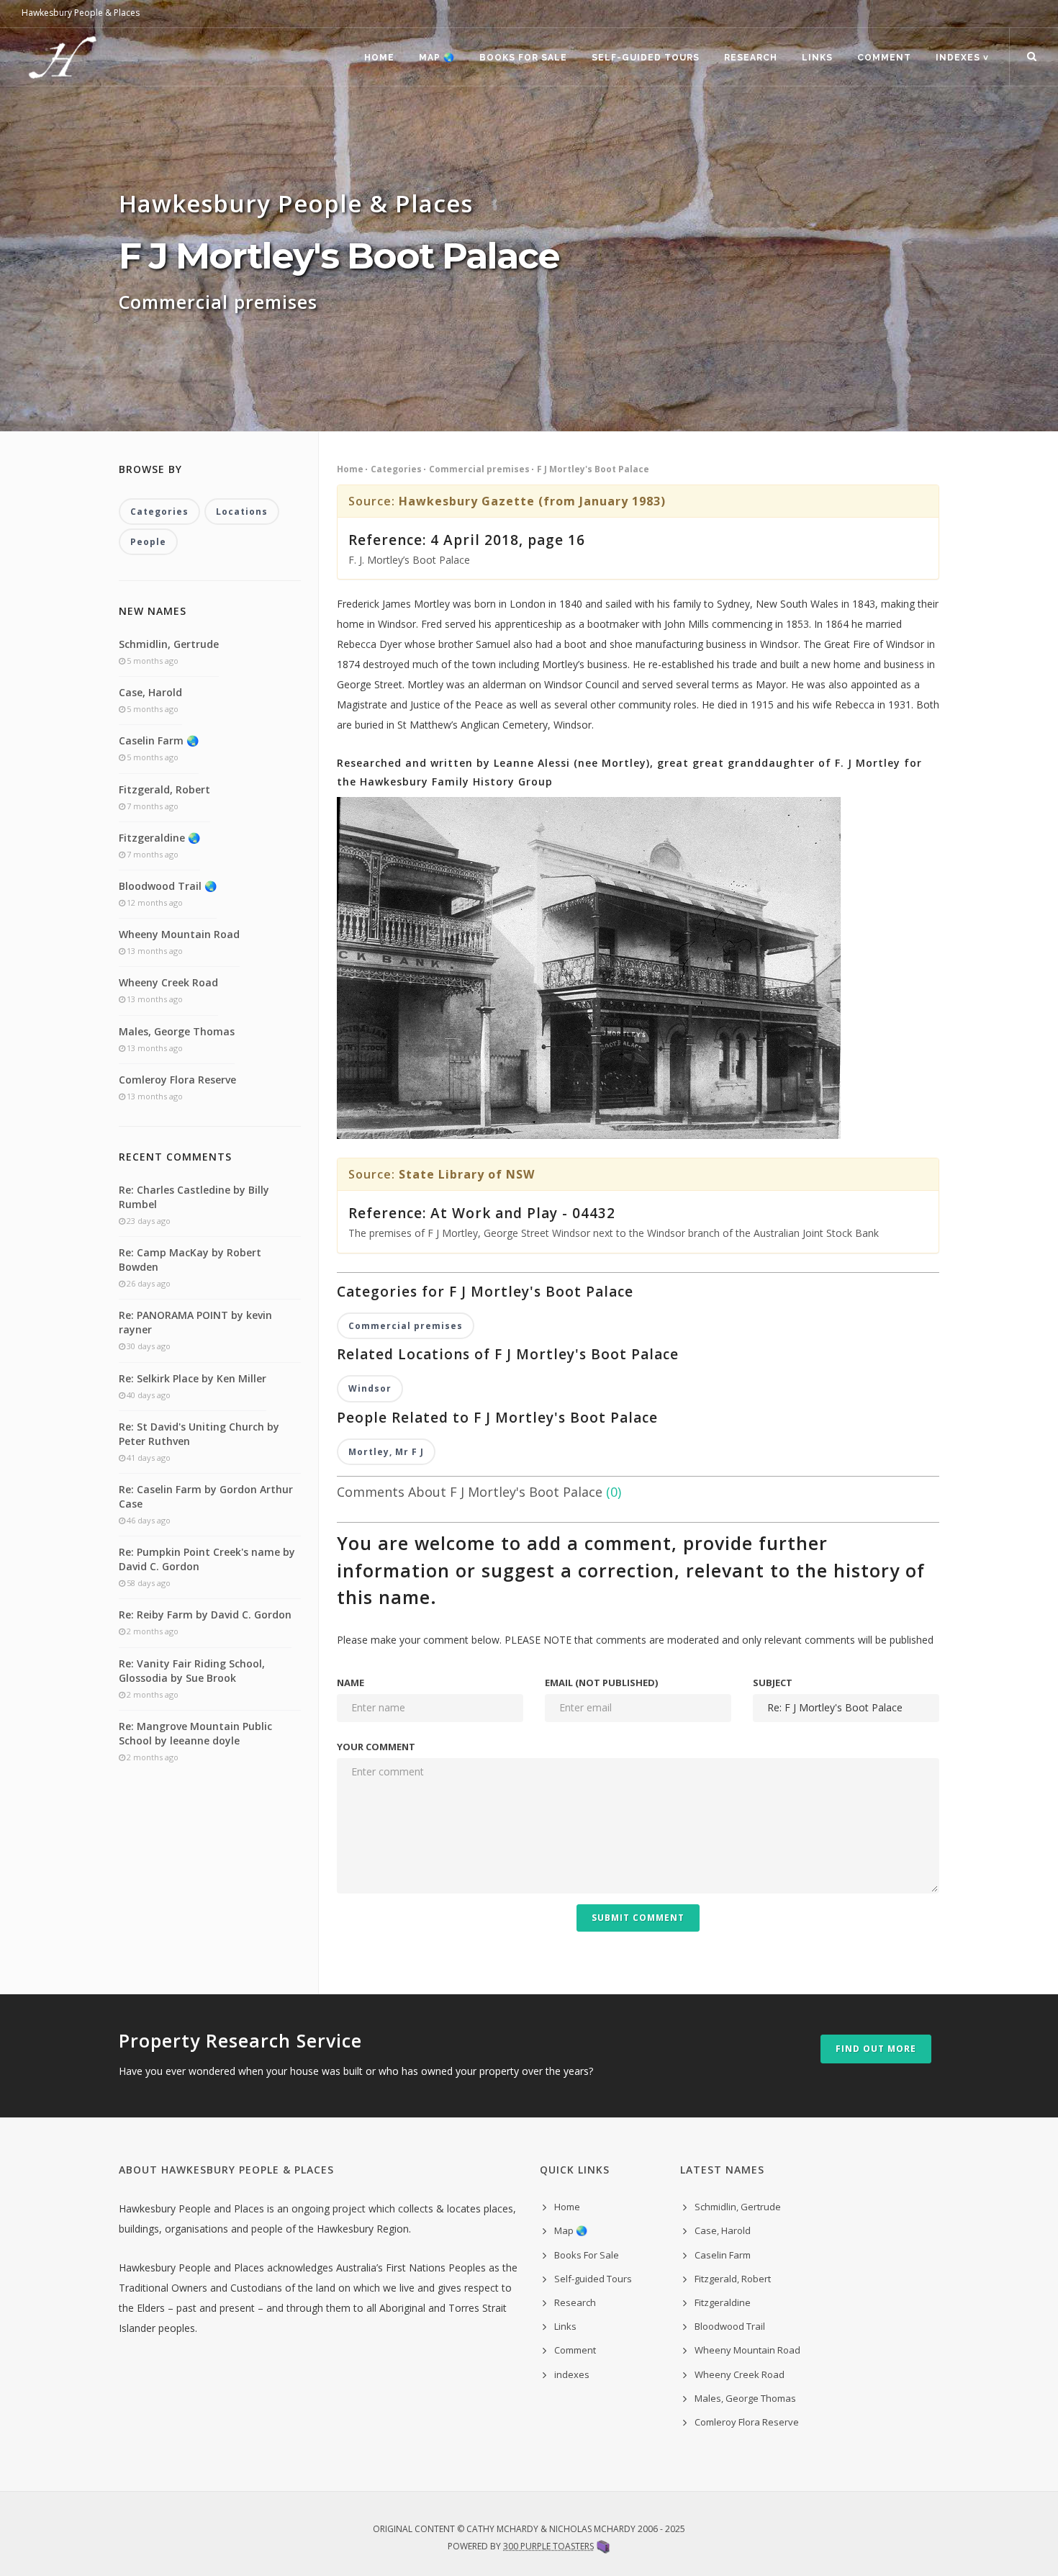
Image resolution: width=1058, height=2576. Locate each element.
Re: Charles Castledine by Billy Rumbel (194, 1197)
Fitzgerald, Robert (164, 789)
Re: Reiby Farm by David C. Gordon (205, 1614)
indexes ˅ (962, 58)
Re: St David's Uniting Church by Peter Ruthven (199, 1434)
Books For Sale (523, 58)
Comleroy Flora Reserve (177, 1080)
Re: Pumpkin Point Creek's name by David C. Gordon (207, 1559)
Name (351, 1683)
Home (379, 58)
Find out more (876, 2049)
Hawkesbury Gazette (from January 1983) (532, 501)
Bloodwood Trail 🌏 (168, 886)
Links (817, 58)
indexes (572, 2374)
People (148, 542)
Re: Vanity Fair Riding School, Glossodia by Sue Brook (192, 1671)
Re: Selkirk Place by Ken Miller (193, 1378)
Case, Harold (150, 692)
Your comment (376, 1747)
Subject (773, 1683)
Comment (884, 58)
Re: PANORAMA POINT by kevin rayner (195, 1322)
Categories (396, 469)
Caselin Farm (723, 2255)
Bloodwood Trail (730, 2326)
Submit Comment (638, 1918)
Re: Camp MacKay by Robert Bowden (190, 1260)
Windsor (370, 1388)
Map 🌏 (437, 58)
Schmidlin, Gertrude (169, 644)
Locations (242, 512)
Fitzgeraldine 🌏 (159, 838)
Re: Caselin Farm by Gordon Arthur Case (206, 1496)
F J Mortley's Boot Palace (593, 469)
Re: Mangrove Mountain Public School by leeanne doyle (195, 1733)
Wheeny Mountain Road (179, 934)
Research (751, 58)
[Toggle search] (1032, 57)
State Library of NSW (467, 1174)
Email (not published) (601, 1683)
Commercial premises (479, 469)
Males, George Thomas (177, 1031)
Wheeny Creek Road (168, 982)
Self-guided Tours (646, 58)
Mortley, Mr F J (386, 1452)
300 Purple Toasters (548, 2546)
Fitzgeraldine (723, 2302)
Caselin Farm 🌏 (159, 740)
